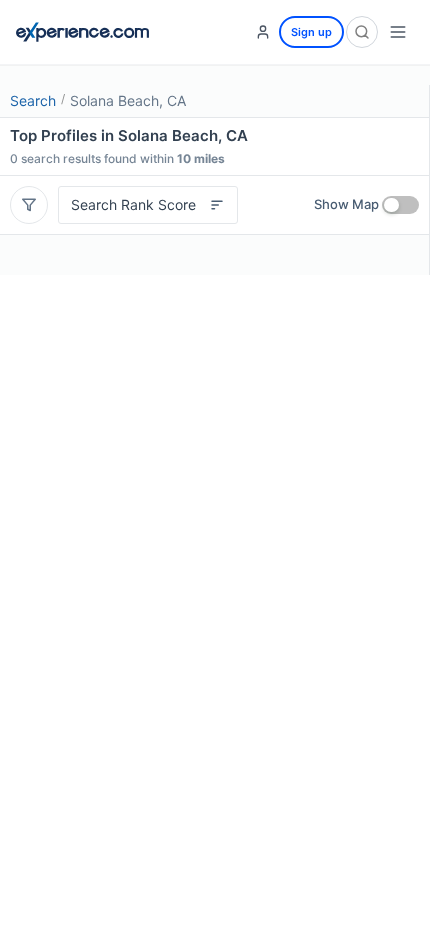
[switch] (400, 205)
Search (33, 100)
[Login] (263, 32)
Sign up (311, 32)
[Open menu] (398, 32)
